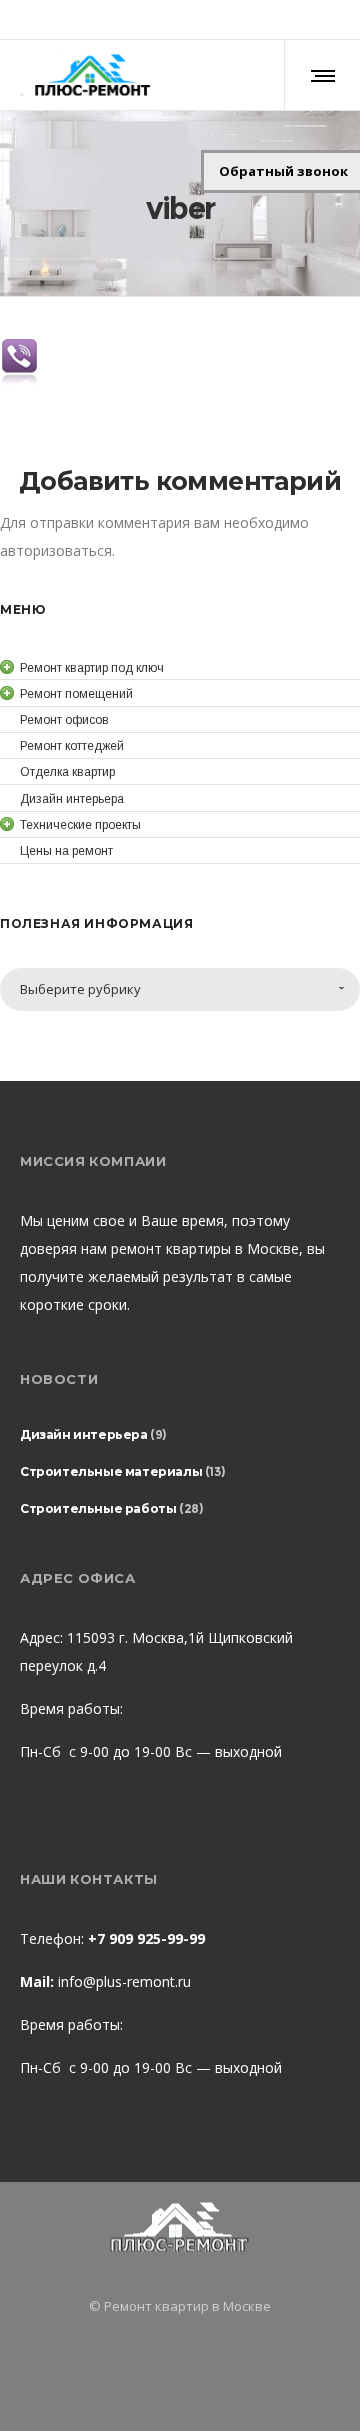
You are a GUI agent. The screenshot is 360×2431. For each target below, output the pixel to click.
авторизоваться (56, 550)
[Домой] (180, 2228)
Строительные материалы (111, 1471)
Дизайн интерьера (84, 1434)
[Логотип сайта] (92, 75)
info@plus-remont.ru (124, 1981)
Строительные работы (98, 1508)
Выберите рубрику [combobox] (80, 989)
